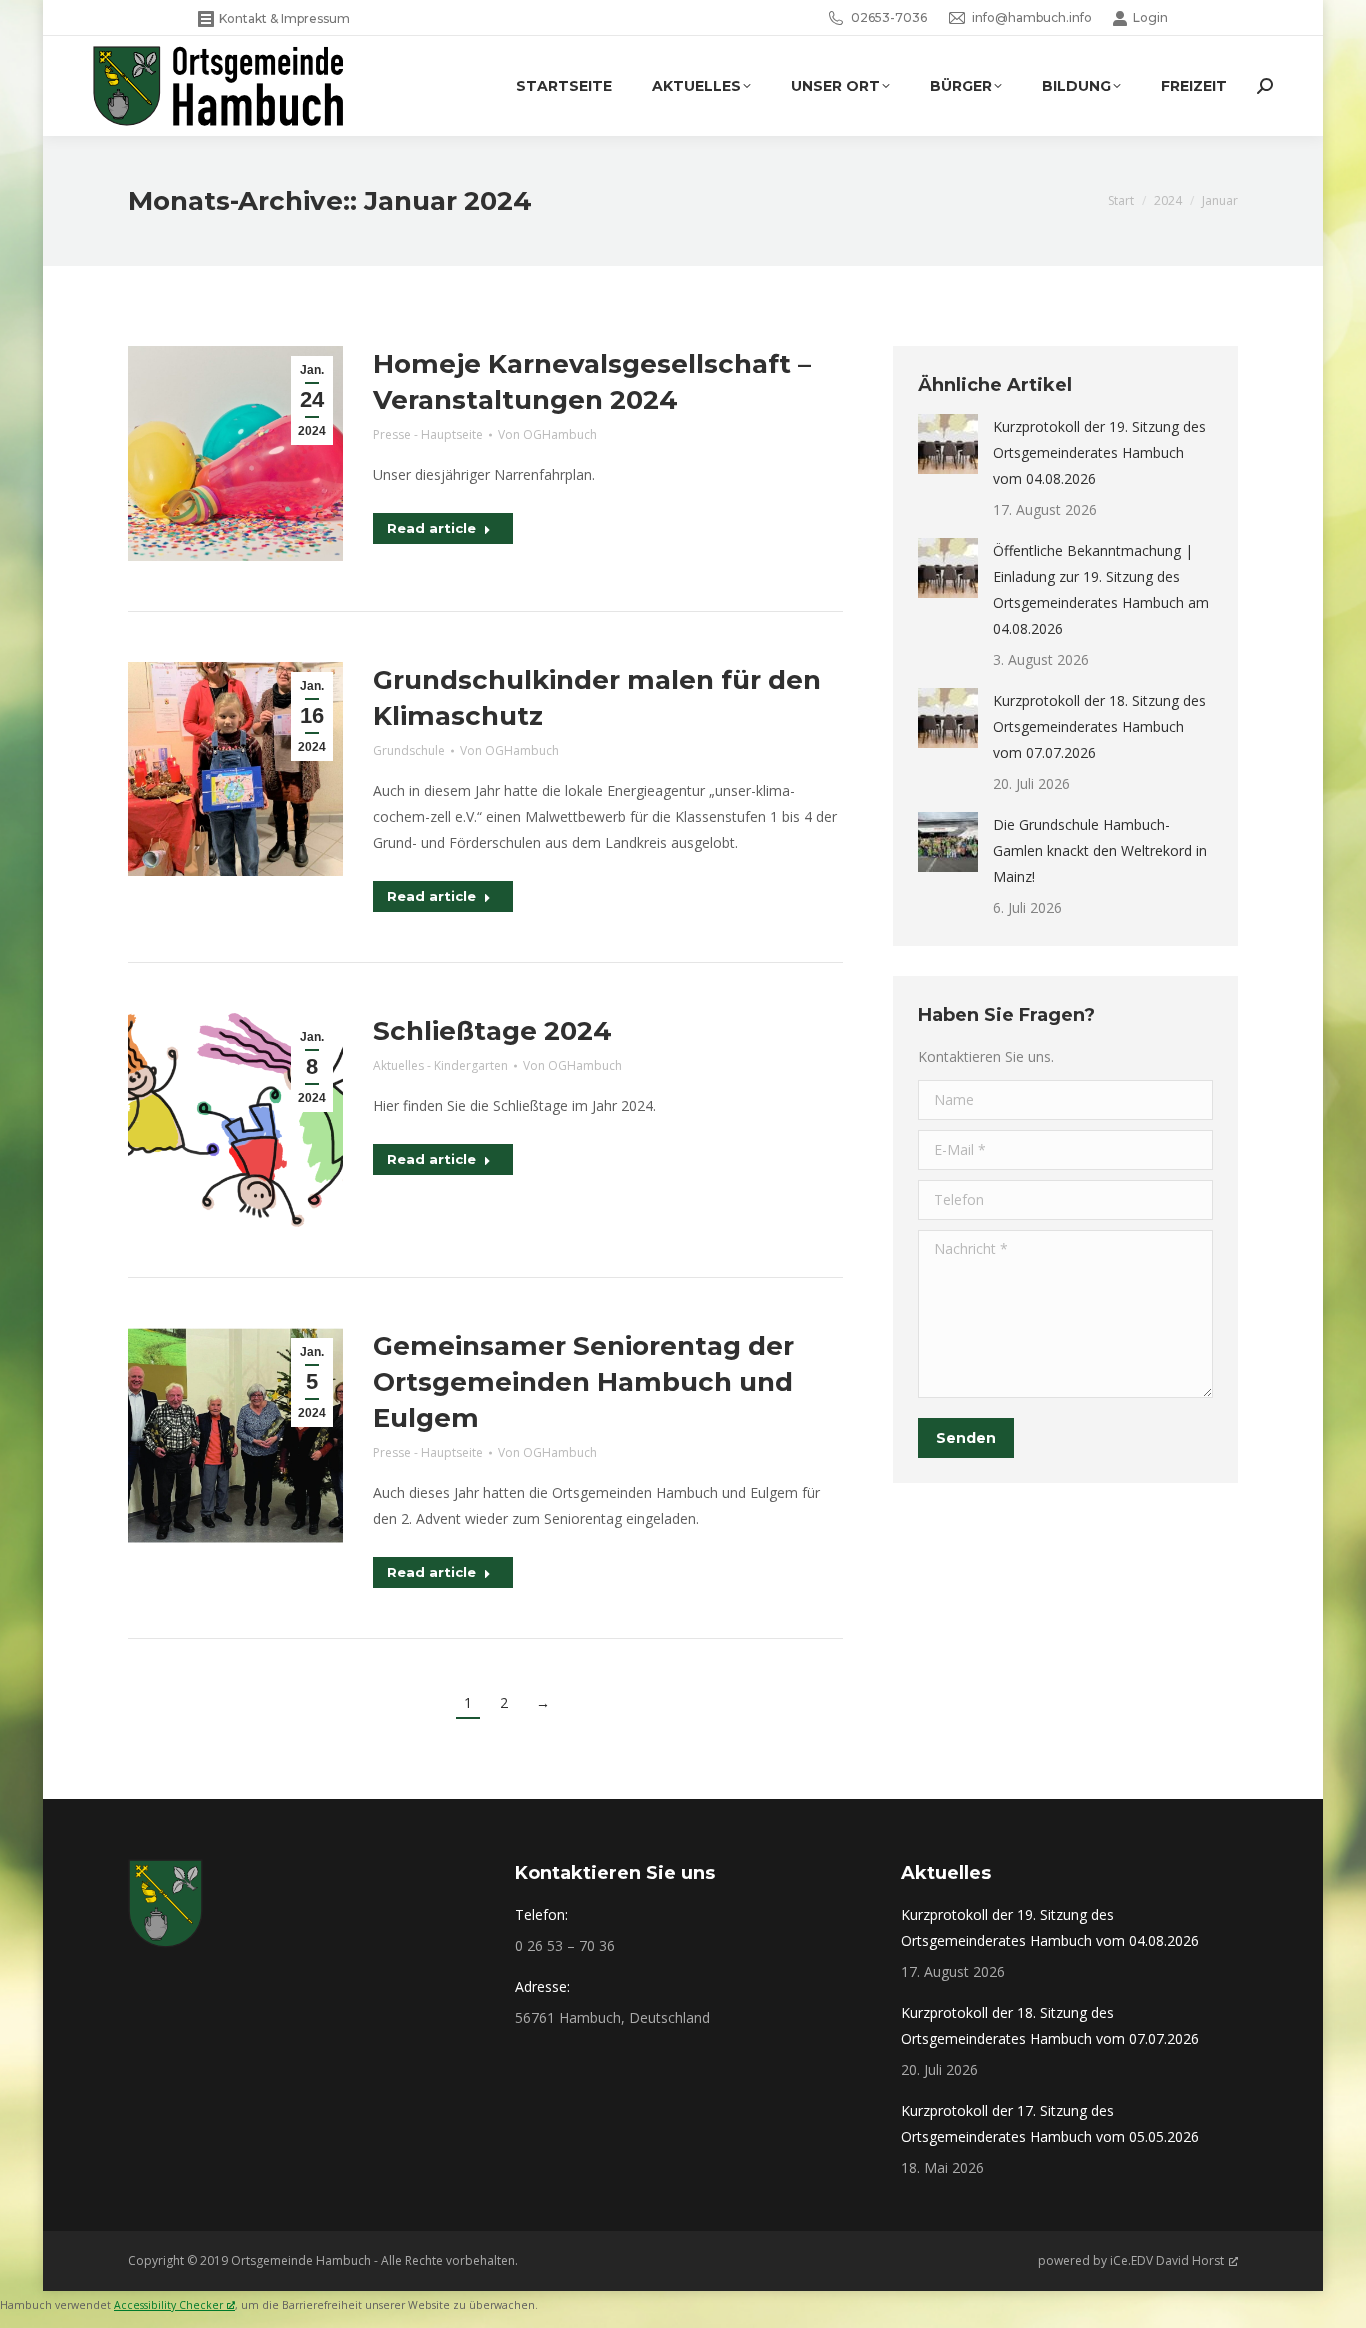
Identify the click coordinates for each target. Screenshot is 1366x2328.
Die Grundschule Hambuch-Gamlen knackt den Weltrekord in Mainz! (1100, 850)
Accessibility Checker (168, 2305)
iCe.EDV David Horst (1167, 2260)
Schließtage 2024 (492, 1031)
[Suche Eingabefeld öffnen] (1265, 86)
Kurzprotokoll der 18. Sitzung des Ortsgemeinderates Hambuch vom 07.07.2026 (1099, 726)
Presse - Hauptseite (428, 434)
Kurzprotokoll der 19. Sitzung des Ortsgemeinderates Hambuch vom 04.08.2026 (1099, 452)
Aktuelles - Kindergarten (440, 1065)
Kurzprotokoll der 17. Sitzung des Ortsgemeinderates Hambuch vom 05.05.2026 (1050, 2123)
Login (1150, 17)
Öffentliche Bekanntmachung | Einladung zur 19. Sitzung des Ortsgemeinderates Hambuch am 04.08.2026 (1101, 589)
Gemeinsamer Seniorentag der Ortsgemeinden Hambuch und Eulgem (583, 1382)
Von (547, 434)
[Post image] (948, 444)
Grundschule (409, 750)
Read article (431, 528)
